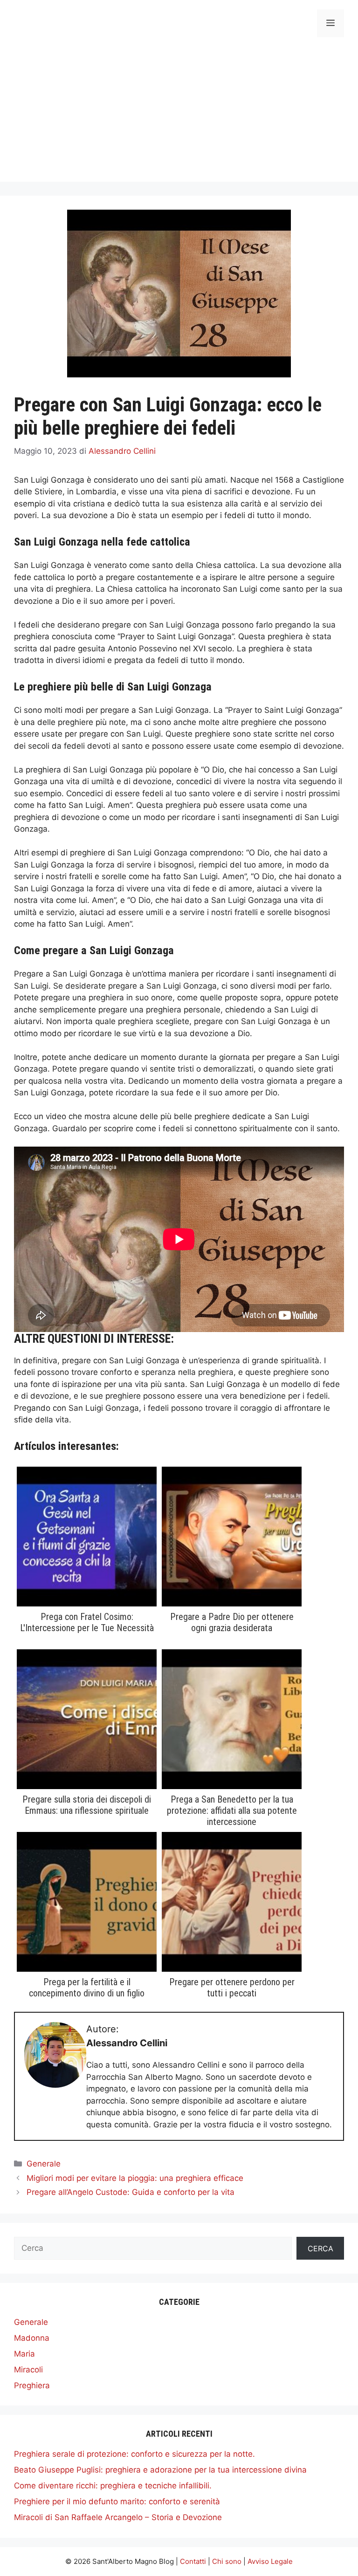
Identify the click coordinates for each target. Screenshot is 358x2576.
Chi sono (227, 2561)
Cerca (320, 2248)
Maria (24, 2354)
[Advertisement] (179, 116)
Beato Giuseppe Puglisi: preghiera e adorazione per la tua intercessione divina (160, 2470)
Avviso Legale (270, 2561)
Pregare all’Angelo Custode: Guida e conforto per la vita (131, 2192)
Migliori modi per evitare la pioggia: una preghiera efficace (135, 2178)
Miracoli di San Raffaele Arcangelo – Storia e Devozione (118, 2517)
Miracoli (28, 2370)
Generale (44, 2164)
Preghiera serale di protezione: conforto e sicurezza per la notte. (134, 2454)
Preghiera (32, 2385)
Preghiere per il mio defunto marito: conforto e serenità (117, 2501)
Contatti (193, 2561)
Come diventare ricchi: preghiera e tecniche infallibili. (113, 2486)
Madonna (32, 2338)
